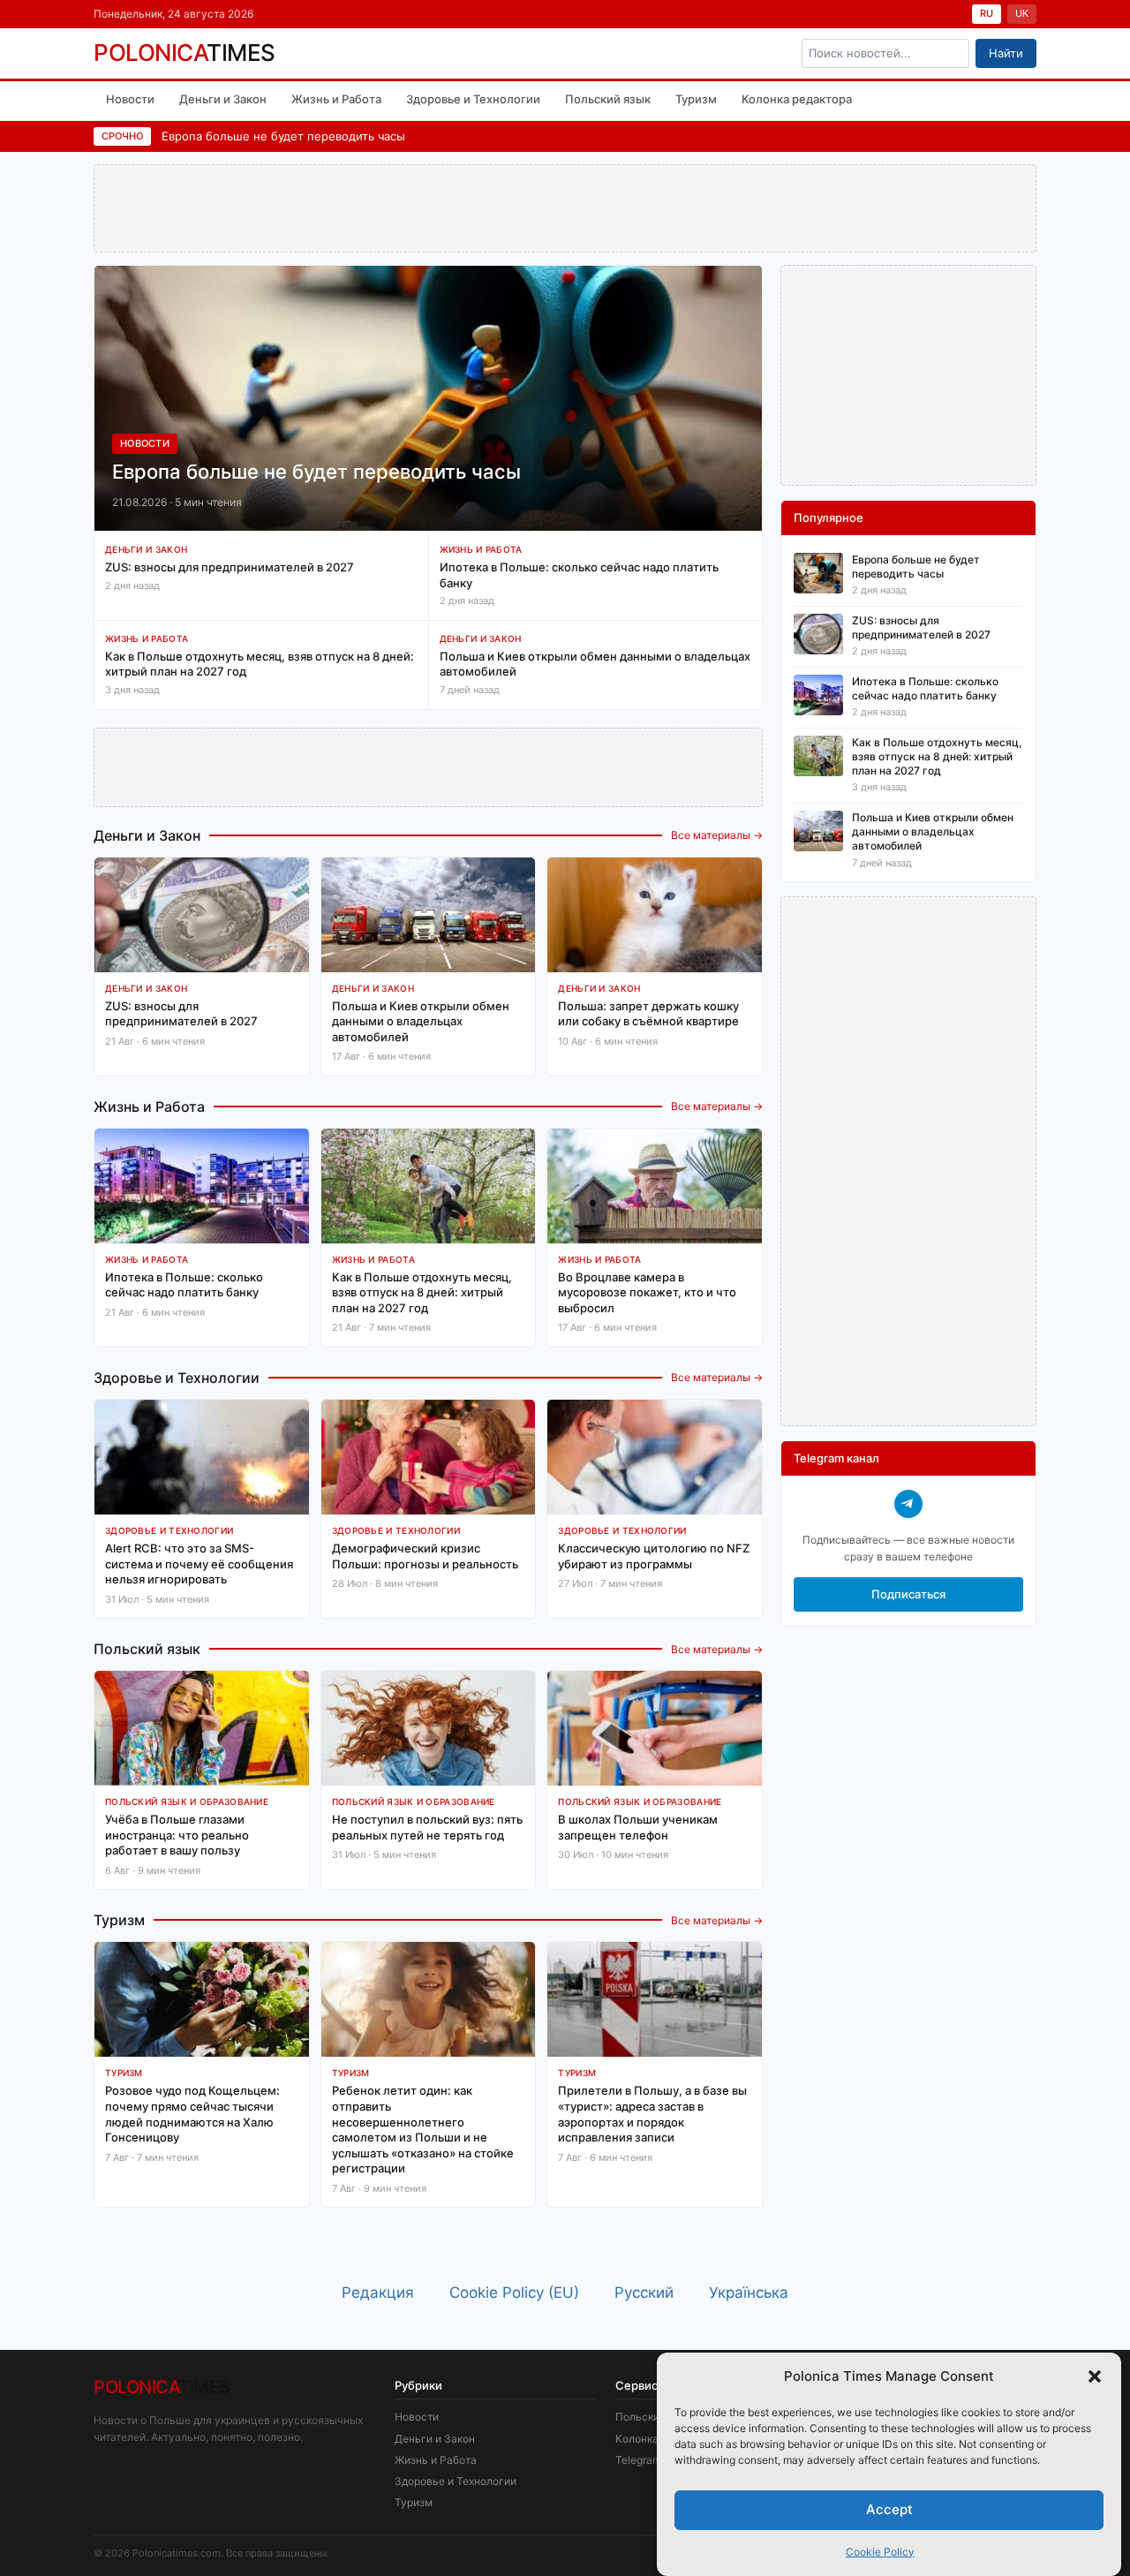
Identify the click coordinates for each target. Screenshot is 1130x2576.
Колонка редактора (797, 99)
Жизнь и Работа (336, 99)
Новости (130, 99)
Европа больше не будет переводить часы (283, 136)
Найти (1006, 53)
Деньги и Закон (223, 99)
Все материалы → (717, 835)
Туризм (696, 99)
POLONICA (185, 53)
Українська (749, 2293)
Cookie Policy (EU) (514, 2293)
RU (987, 13)
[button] (1095, 2376)
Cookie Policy (880, 2552)
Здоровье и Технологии (473, 99)
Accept (889, 2509)
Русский (644, 2293)
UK (1022, 13)
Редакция (378, 2293)
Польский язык (608, 99)
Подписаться (908, 1594)
